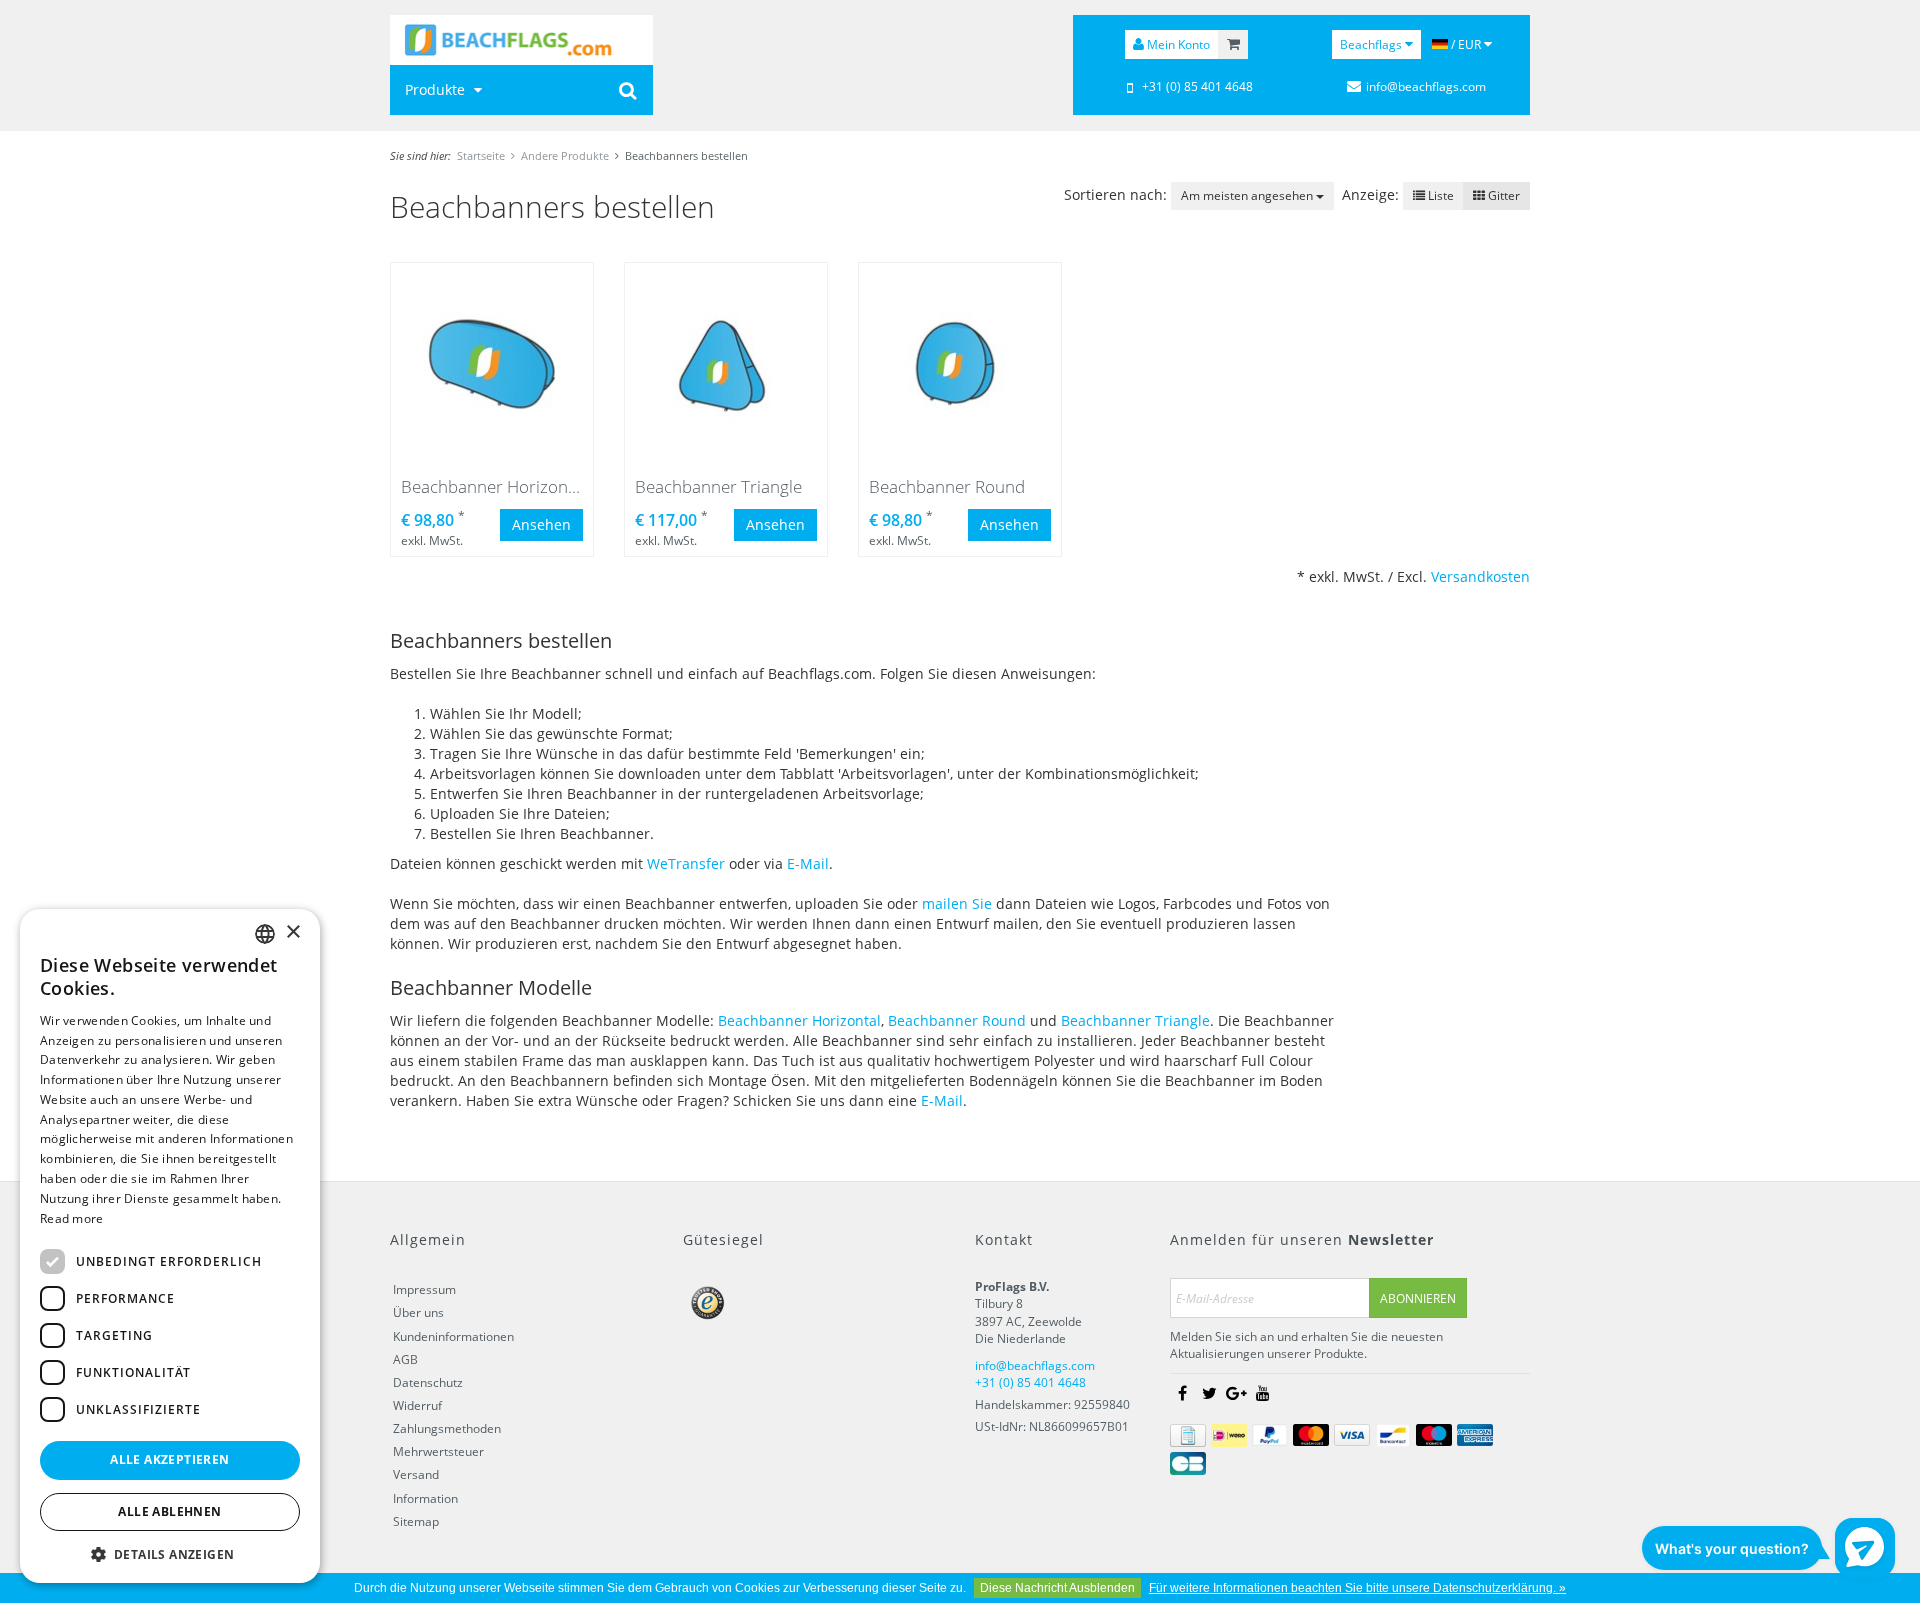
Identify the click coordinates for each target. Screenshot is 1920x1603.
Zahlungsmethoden (447, 1428)
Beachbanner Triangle (1135, 1020)
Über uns (418, 1312)
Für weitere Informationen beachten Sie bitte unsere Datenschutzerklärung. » (1357, 1588)
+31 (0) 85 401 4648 (1197, 86)
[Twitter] (1209, 1394)
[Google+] (1236, 1394)
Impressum (424, 1289)
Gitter (1502, 195)
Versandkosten (1480, 576)
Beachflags (1372, 44)
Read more (72, 1218)
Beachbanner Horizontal (799, 1020)
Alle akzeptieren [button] (169, 1459)
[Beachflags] (521, 40)
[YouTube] (1263, 1394)
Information (425, 1498)
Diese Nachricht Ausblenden (1057, 1588)
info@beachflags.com (1426, 86)
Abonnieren (1418, 1298)
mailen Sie (957, 903)
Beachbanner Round (957, 1020)
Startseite (481, 155)
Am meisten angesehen (1248, 195)
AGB (405, 1359)
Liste (1439, 195)
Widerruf (417, 1405)
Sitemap (416, 1521)
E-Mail (808, 863)
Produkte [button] (437, 89)
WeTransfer (686, 863)
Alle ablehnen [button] (169, 1511)
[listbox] (265, 934)
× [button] (292, 932)
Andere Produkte (565, 155)
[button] (170, 1553)
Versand (416, 1474)
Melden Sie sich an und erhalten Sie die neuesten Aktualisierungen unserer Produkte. (1306, 1345)
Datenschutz (428, 1382)
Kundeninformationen (453, 1336)
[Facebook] (1182, 1394)
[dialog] (170, 1246)
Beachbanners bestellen (686, 155)
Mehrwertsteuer (438, 1451)
